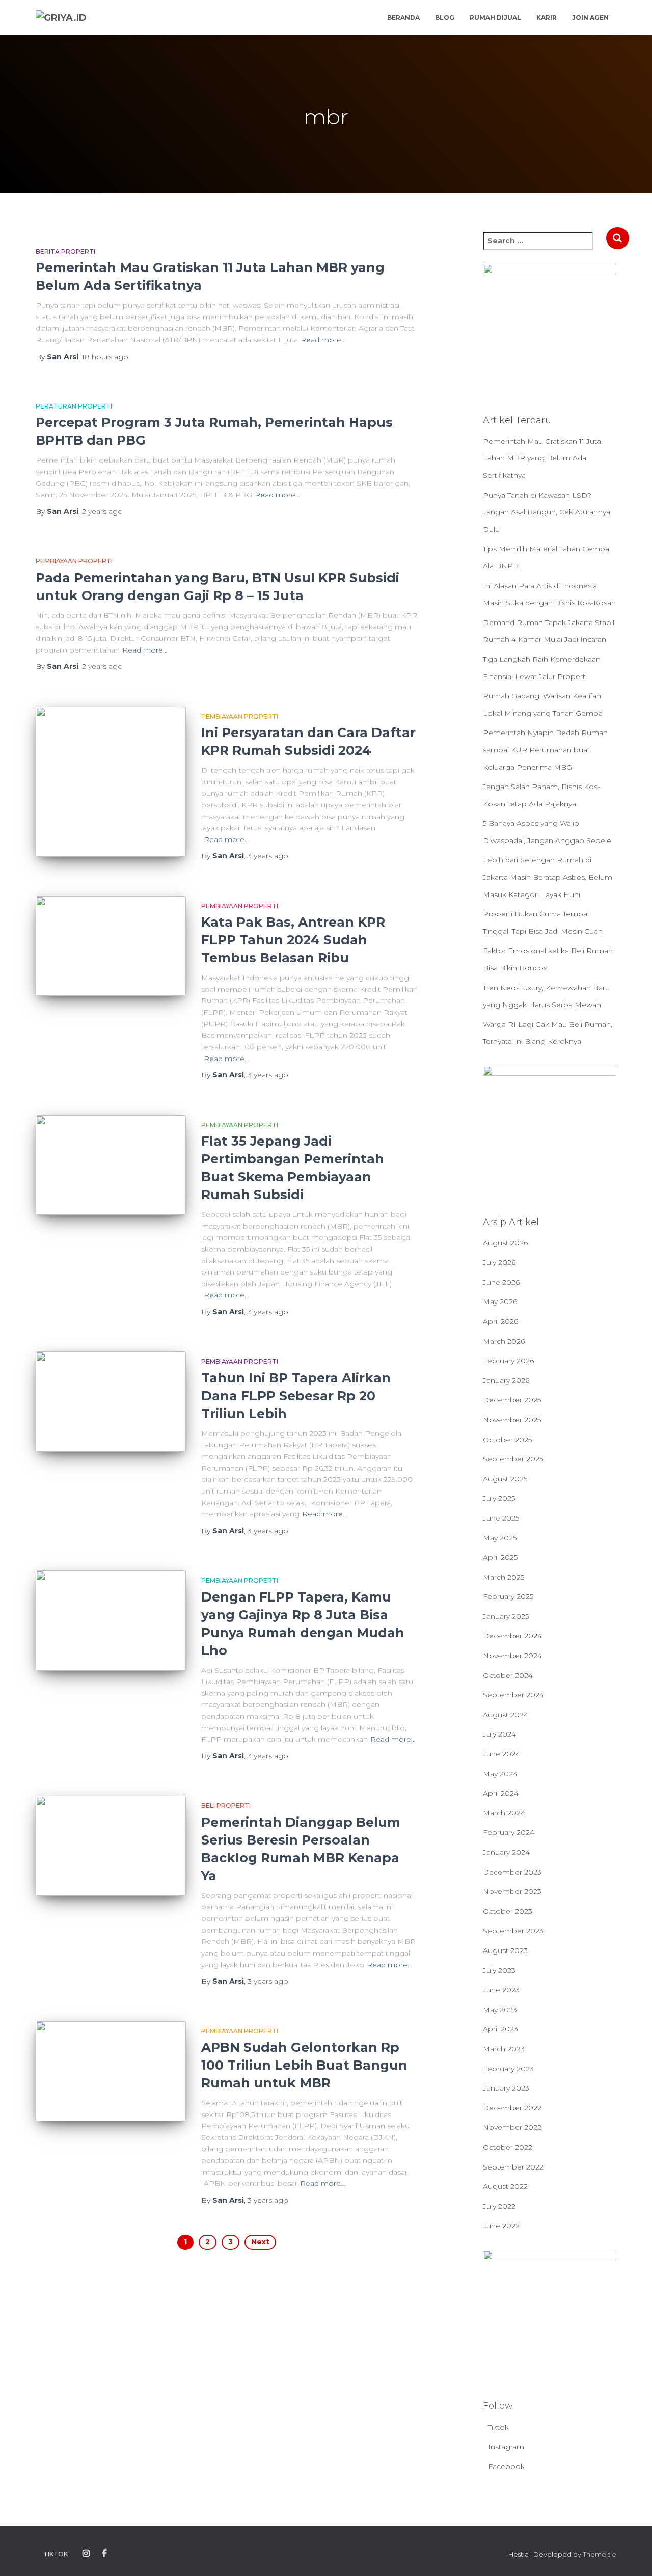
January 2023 (506, 2088)
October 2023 (508, 1911)
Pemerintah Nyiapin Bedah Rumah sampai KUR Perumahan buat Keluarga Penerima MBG (545, 750)
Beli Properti (226, 1806)
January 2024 (506, 1852)
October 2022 (508, 2147)
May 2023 (500, 2010)
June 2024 (501, 1754)
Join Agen (590, 18)
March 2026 (504, 1341)
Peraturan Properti (74, 406)
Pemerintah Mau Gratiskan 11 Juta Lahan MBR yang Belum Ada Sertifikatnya (542, 458)
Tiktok (498, 2427)
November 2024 (512, 1656)
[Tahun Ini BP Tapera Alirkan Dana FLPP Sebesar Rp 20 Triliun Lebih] (111, 1402)
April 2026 (500, 1321)
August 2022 (505, 2186)
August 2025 (505, 1479)
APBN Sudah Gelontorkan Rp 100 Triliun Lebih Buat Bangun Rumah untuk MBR (304, 2065)
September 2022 (513, 2167)
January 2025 (506, 1616)
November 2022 (512, 2127)
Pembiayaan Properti (74, 561)
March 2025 (504, 1577)
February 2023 (508, 2069)
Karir (547, 18)
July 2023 (499, 1970)
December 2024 (512, 1636)
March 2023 (504, 2049)
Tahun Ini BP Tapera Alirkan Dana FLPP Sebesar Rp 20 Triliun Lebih (296, 1396)
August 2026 (505, 1243)
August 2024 (506, 1715)
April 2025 (500, 1557)
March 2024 (504, 1813)
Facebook (506, 2466)
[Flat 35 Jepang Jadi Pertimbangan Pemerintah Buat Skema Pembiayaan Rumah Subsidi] (111, 1165)
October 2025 (507, 1440)
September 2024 (513, 1695)
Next (260, 2242)
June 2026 (501, 1282)
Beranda (403, 18)
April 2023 (500, 2029)
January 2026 (506, 1380)
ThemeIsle (600, 2554)
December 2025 (512, 1400)
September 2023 (513, 1931)
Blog (445, 18)
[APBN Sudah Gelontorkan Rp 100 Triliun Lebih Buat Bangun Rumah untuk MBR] (111, 2071)
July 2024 (499, 1734)
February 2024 (509, 1832)
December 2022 (512, 2108)
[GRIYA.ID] (61, 18)
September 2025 (513, 1459)
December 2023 (512, 1872)
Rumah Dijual (495, 18)
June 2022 (501, 2226)
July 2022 (499, 2206)
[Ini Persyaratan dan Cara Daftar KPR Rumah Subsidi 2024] (111, 782)
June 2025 (501, 1518)
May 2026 (500, 1301)
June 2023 (501, 1990)
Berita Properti (65, 251)
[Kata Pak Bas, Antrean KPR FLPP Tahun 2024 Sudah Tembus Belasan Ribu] (111, 946)
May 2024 (500, 1774)
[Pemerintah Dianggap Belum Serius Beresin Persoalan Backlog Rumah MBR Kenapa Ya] (111, 1846)
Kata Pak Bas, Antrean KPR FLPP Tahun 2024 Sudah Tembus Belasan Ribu (293, 940)
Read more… (323, 340)
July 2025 (499, 1498)
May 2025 (500, 1538)
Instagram (506, 2447)
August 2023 (505, 1950)
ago (105, 357)
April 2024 (501, 1793)
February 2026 (508, 1361)
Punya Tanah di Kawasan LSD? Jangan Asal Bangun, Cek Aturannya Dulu (547, 512)
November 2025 (512, 1420)
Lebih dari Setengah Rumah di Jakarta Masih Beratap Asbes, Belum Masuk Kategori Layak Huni (548, 877)
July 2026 (499, 1262)
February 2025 (508, 1596)
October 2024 (508, 1675)
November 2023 (512, 1891)
